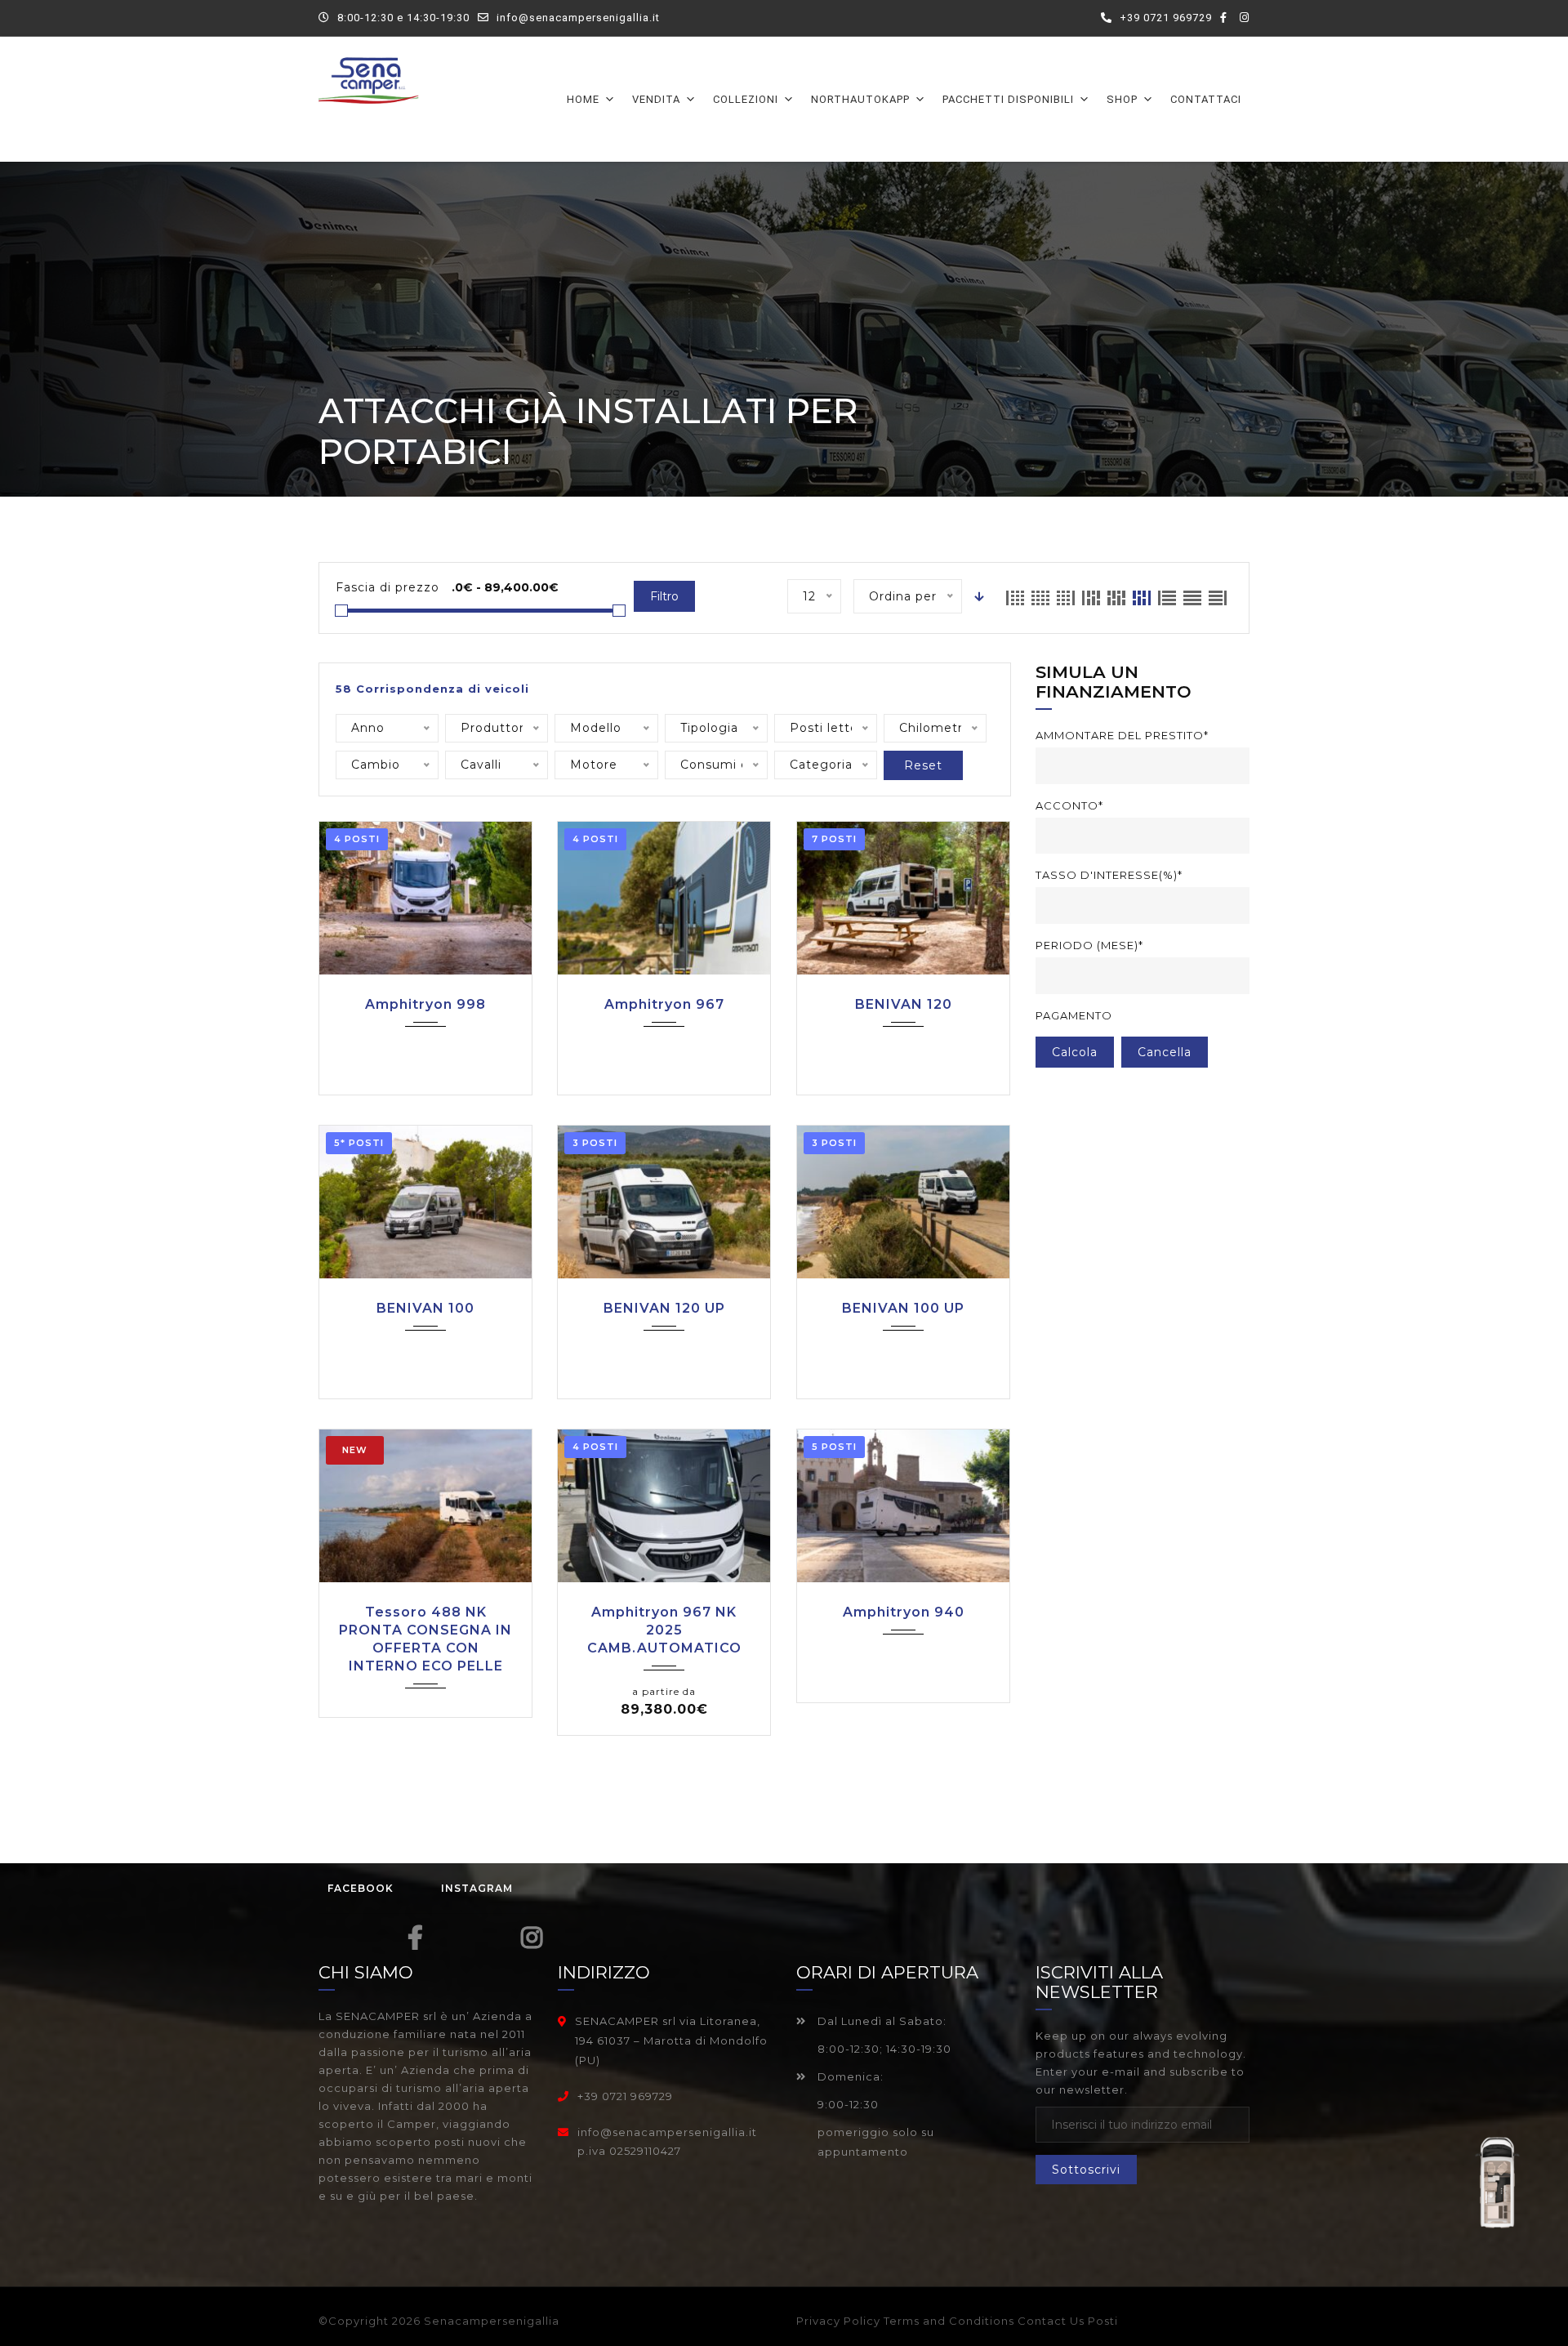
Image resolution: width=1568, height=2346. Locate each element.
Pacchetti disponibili (1008, 99)
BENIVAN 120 (904, 1004)
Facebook (361, 1888)
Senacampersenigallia (492, 2321)
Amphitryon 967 (664, 1004)
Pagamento (1074, 1015)
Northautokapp (860, 99)
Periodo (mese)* (1089, 945)
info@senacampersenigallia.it (578, 18)
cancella (1165, 1052)
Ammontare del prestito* (1122, 735)
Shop (1122, 99)
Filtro (664, 596)
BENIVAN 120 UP (664, 1308)
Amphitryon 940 (904, 1612)
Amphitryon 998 (425, 1004)
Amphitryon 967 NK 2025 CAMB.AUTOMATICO (664, 1630)
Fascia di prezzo (388, 587)
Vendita (656, 99)
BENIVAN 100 (425, 1308)
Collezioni (746, 99)
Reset (923, 765)
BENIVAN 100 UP (903, 1308)
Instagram (477, 1888)
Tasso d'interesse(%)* (1109, 875)
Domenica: (849, 2076)
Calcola (1075, 1052)
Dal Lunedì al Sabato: (880, 2021)
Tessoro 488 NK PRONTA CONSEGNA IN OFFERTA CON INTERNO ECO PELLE (425, 1639)
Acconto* (1069, 805)
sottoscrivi (1086, 2170)
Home (583, 99)
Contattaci (1206, 99)
